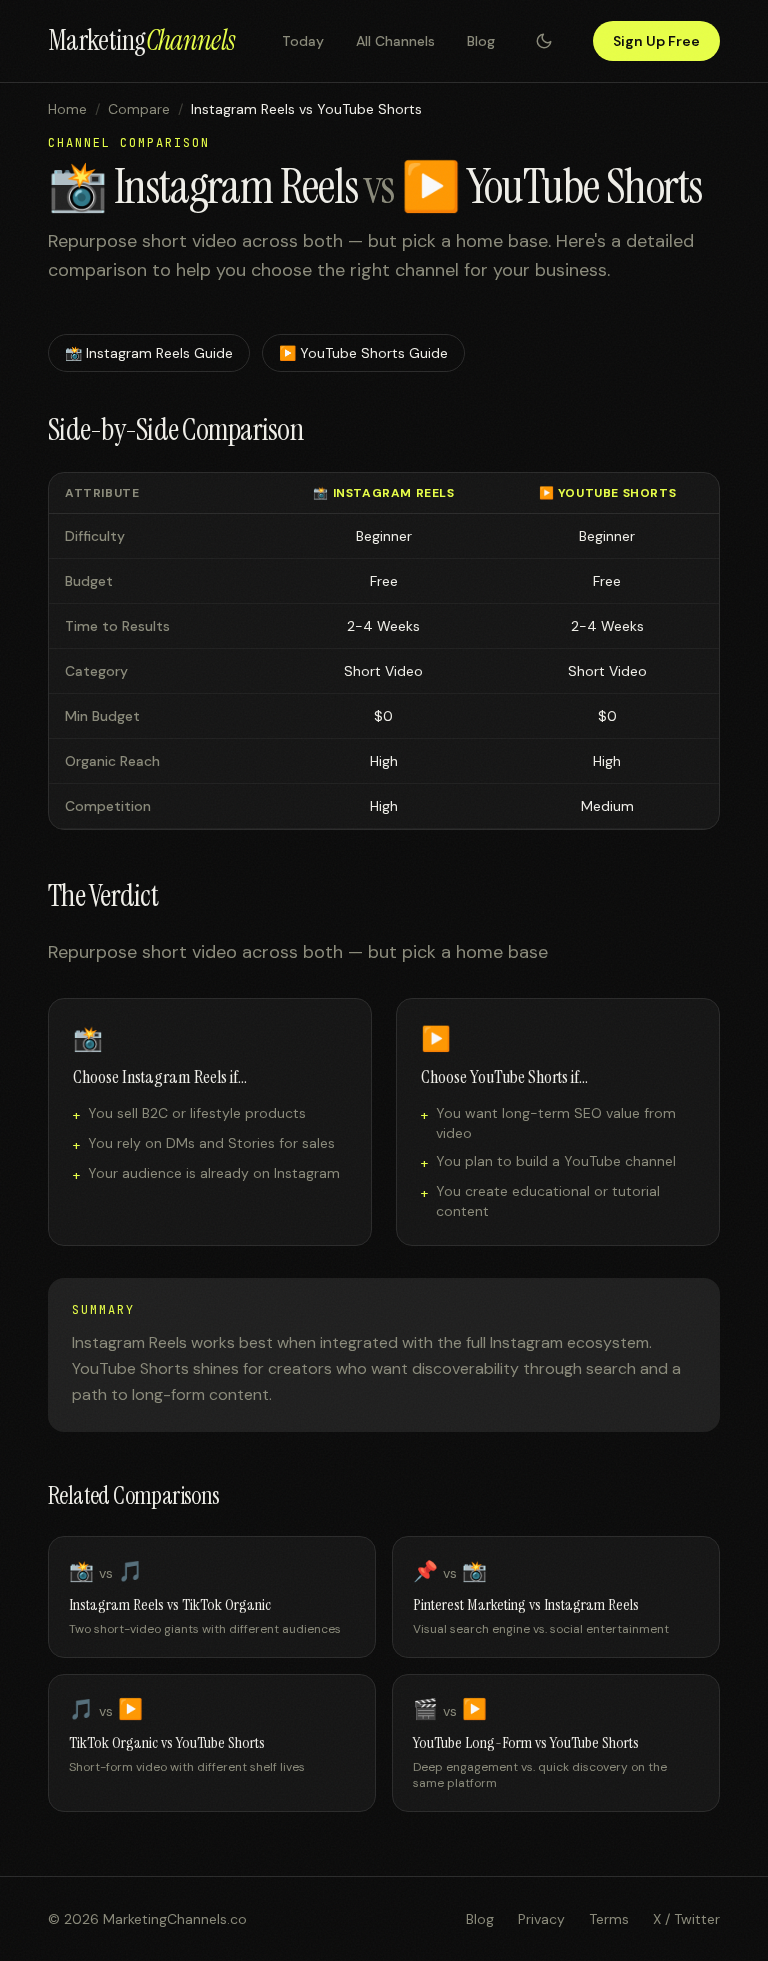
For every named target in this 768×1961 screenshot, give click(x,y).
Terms (609, 1919)
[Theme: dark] (544, 41)
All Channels (395, 41)
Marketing (141, 40)
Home (67, 109)
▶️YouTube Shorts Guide (363, 353)
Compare (139, 109)
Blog (481, 41)
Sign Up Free (656, 41)
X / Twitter (686, 1919)
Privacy (541, 1919)
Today (303, 41)
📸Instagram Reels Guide (149, 353)
